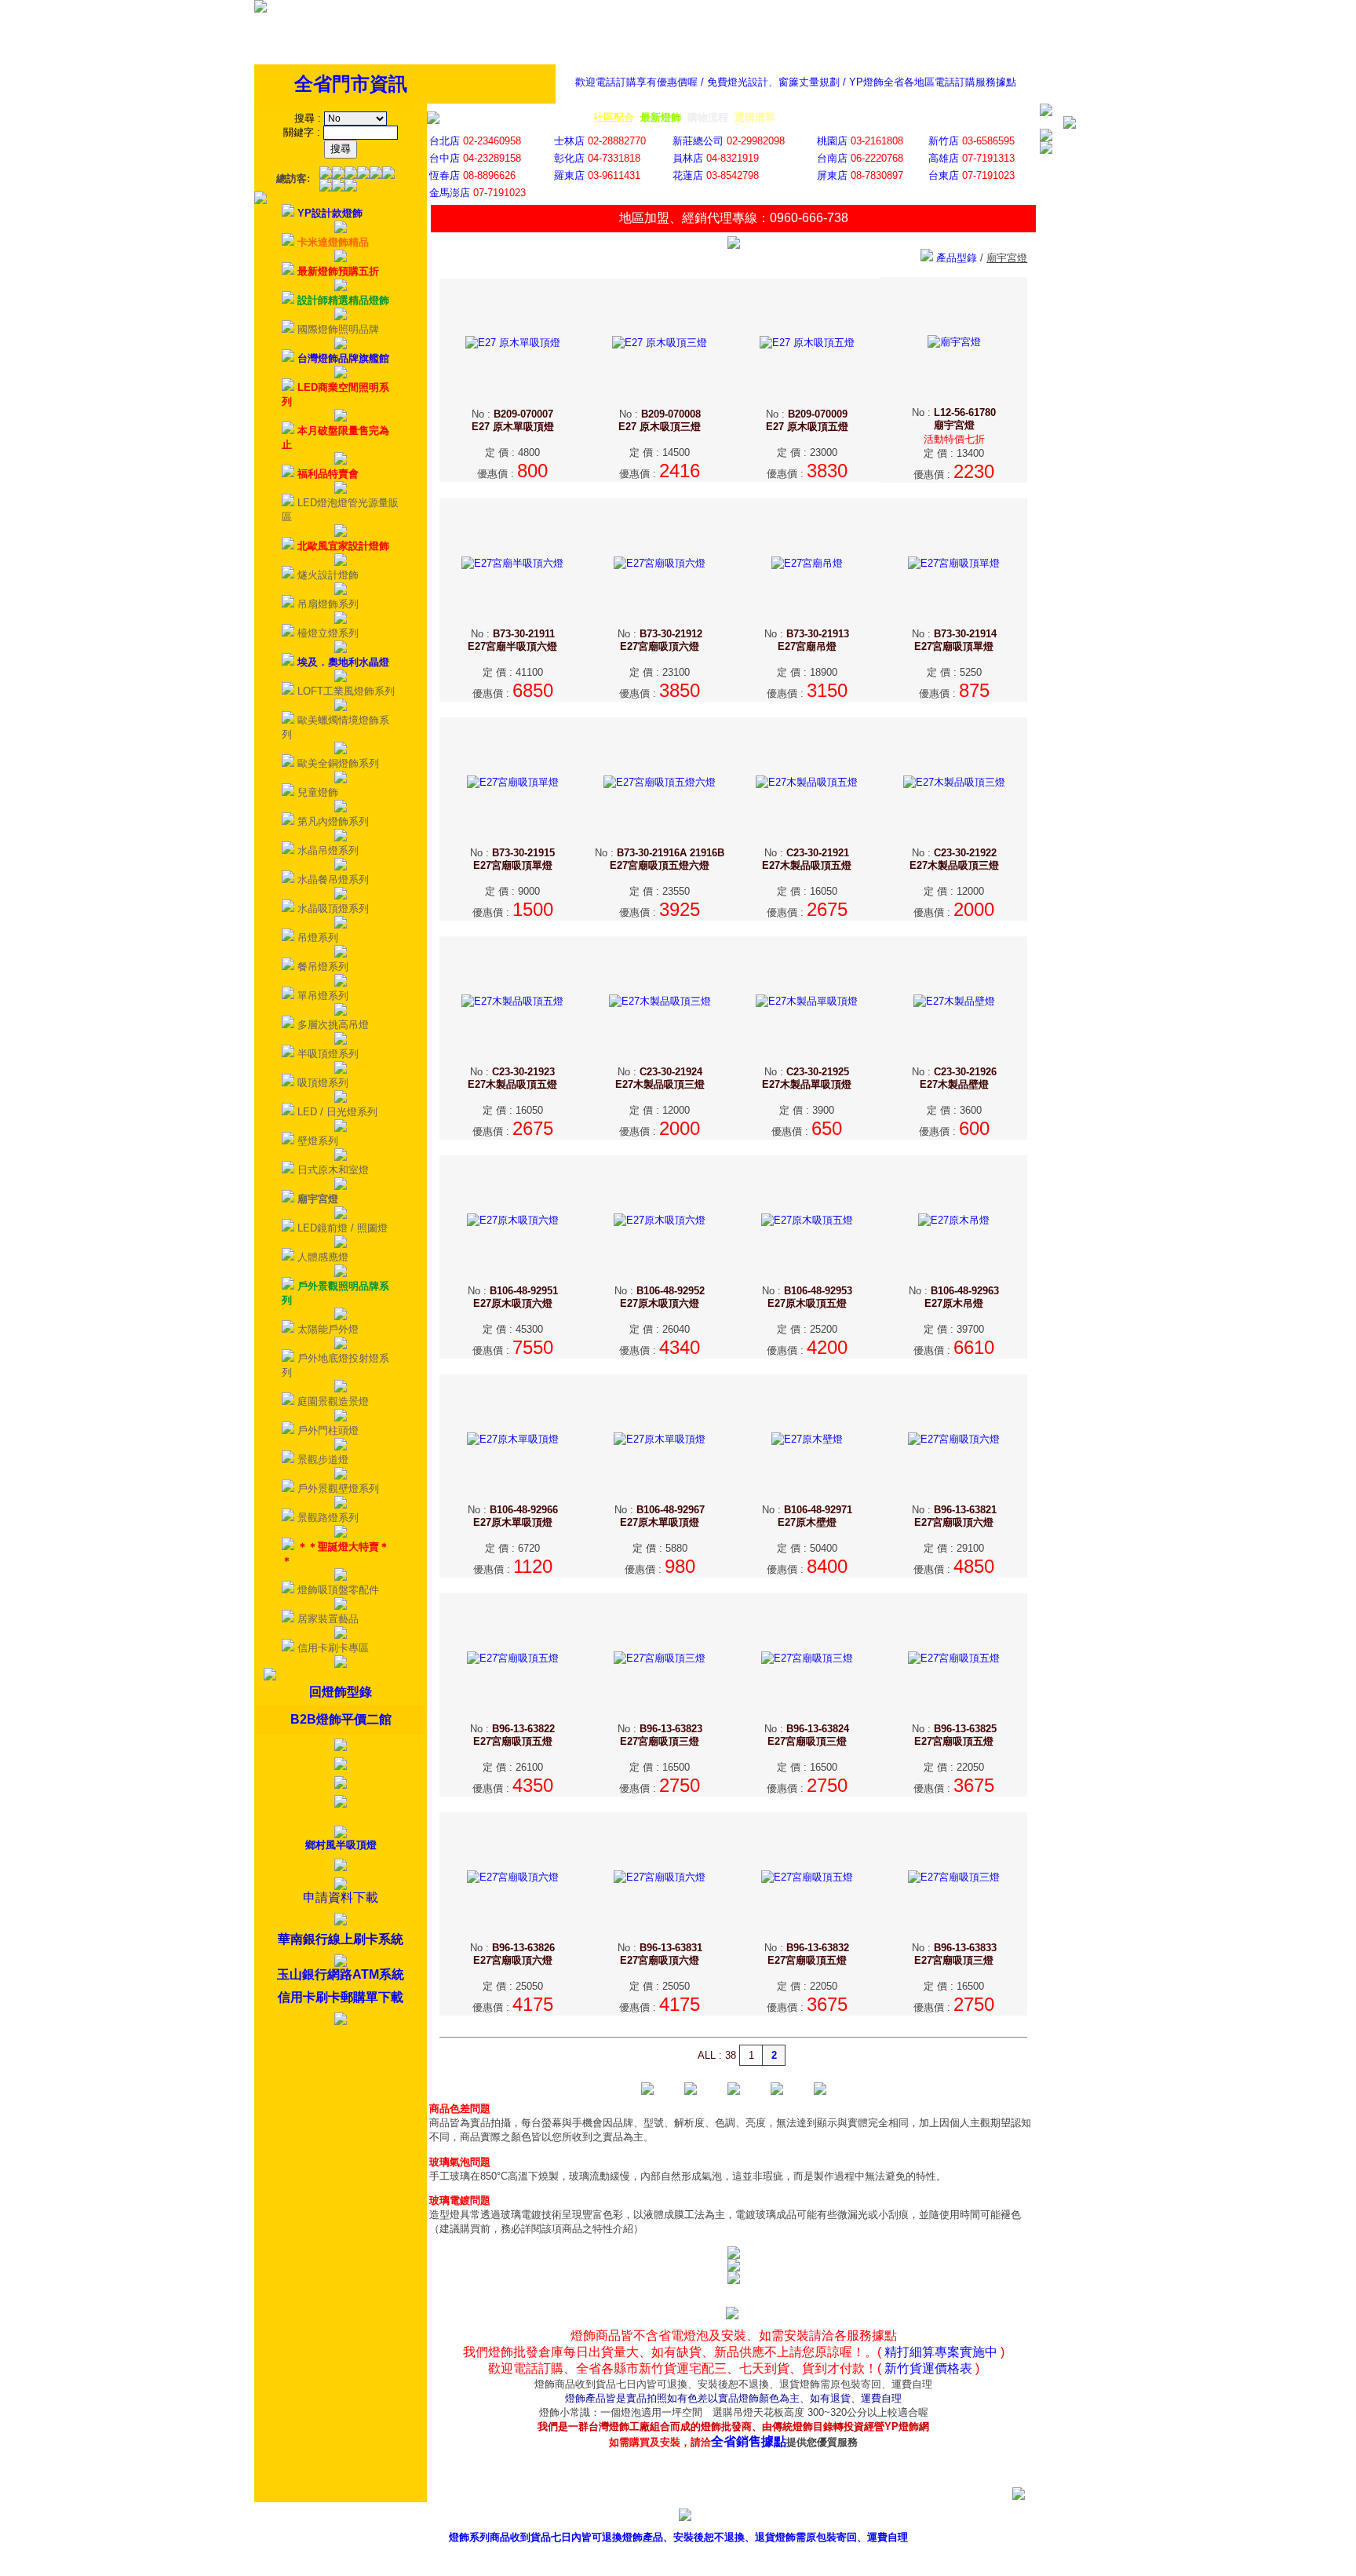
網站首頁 (1004, 2518)
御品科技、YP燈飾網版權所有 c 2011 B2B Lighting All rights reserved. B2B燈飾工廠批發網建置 (678, 2562)
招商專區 (932, 2518)
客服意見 (861, 2518)
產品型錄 (718, 2518)
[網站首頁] (261, 9)
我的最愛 (1075, 2518)
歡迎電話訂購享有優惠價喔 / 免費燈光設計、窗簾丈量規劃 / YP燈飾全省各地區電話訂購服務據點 (796, 82)
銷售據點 (789, 2518)
